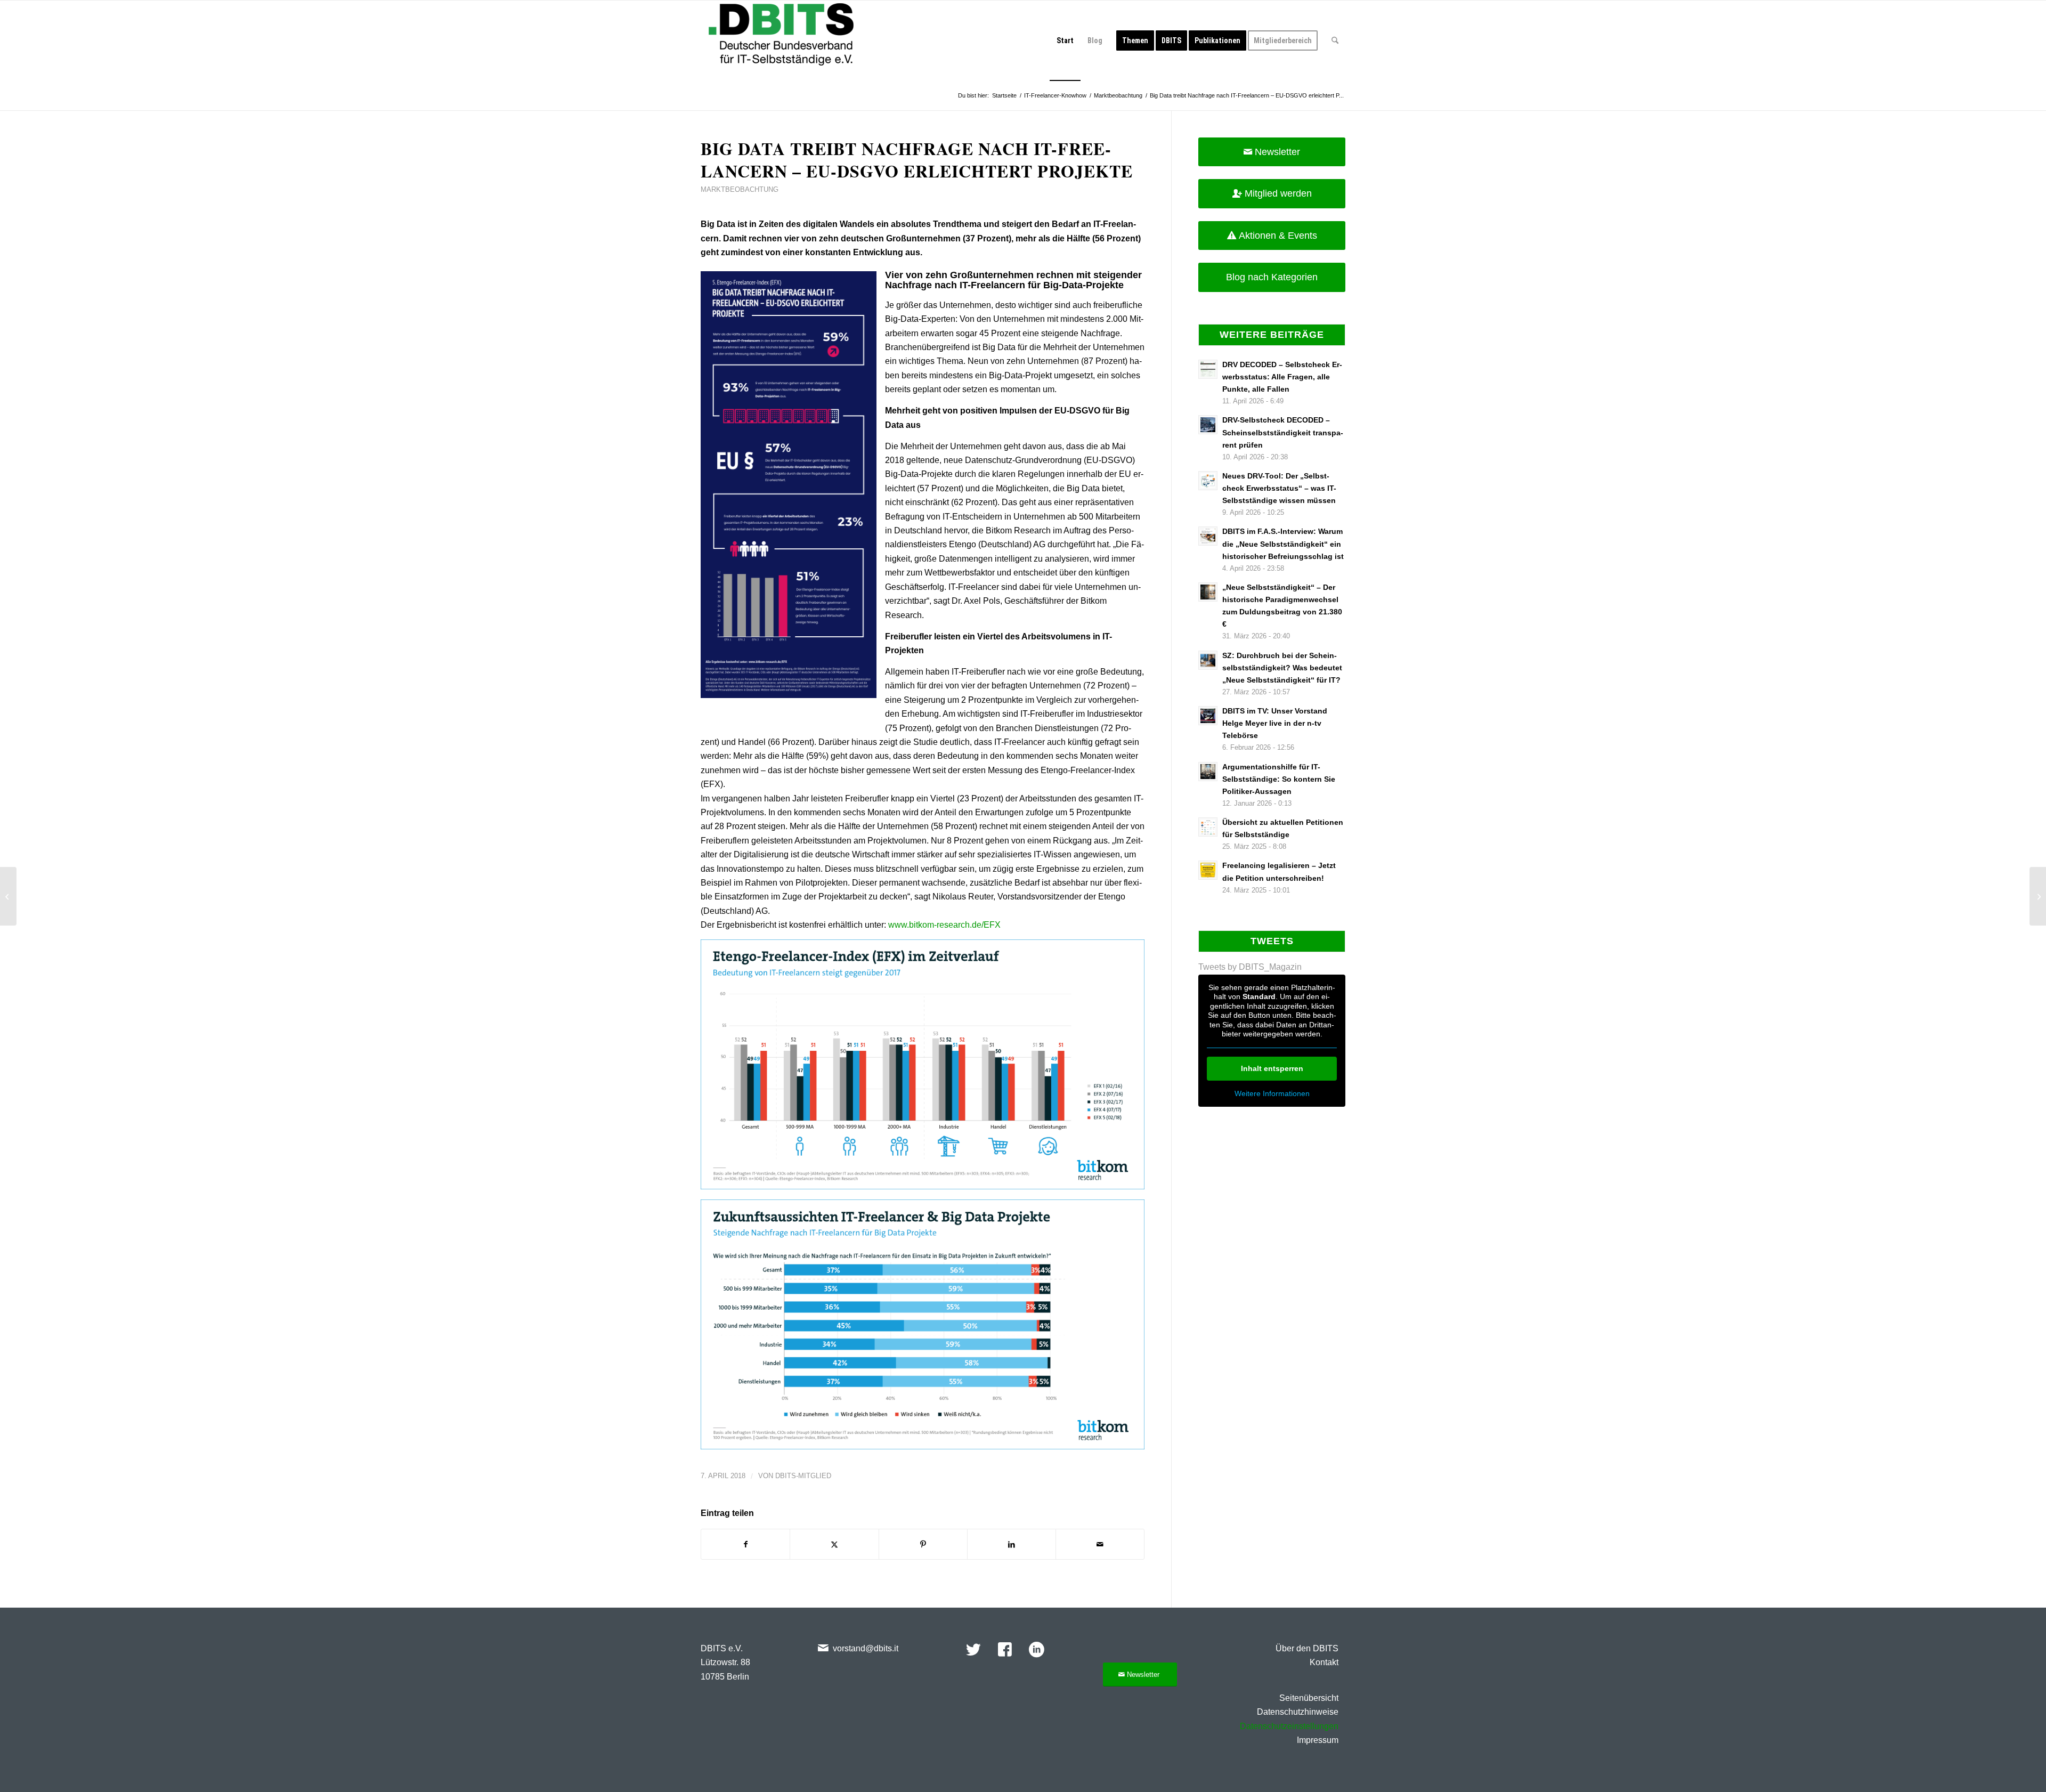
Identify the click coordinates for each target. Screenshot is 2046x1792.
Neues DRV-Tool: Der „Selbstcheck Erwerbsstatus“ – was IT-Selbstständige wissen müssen (1279, 488)
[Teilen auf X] (834, 1544)
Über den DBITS (1307, 1648)
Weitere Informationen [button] (1272, 1093)
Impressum (1318, 1740)
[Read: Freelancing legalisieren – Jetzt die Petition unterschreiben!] (1208, 870)
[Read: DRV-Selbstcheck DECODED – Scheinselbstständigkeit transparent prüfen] (1208, 425)
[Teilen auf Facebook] (745, 1544)
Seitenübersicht (1309, 1698)
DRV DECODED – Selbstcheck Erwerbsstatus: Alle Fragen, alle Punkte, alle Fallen (1282, 377)
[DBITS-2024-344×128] (781, 40)
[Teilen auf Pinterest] (923, 1544)
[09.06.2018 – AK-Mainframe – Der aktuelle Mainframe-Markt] (8, 896)
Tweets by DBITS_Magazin (1250, 967)
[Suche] (1335, 40)
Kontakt (1324, 1662)
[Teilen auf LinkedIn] (1012, 1544)
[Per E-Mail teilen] (1100, 1544)
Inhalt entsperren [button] (1272, 1068)
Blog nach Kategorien (1272, 277)
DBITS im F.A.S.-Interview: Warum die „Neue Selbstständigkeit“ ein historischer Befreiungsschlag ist (1283, 544)
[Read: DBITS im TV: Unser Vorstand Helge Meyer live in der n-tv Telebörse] (1208, 716)
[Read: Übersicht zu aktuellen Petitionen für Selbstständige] (1208, 827)
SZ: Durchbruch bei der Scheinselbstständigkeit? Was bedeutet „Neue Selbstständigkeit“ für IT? (1282, 668)
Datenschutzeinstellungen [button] (1289, 1726)
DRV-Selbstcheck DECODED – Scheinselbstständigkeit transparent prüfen (1283, 432)
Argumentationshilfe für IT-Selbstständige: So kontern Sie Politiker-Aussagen (1279, 779)
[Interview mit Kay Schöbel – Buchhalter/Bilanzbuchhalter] (2038, 896)
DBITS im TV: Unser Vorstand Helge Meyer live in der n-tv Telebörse (1275, 723)
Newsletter (1277, 152)
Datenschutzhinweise (1298, 1712)
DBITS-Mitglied (803, 1476)
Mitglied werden (1278, 193)
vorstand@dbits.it (866, 1648)
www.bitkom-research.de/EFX (944, 925)
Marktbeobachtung (740, 189)
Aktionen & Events (1278, 236)
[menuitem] (1065, 40)
